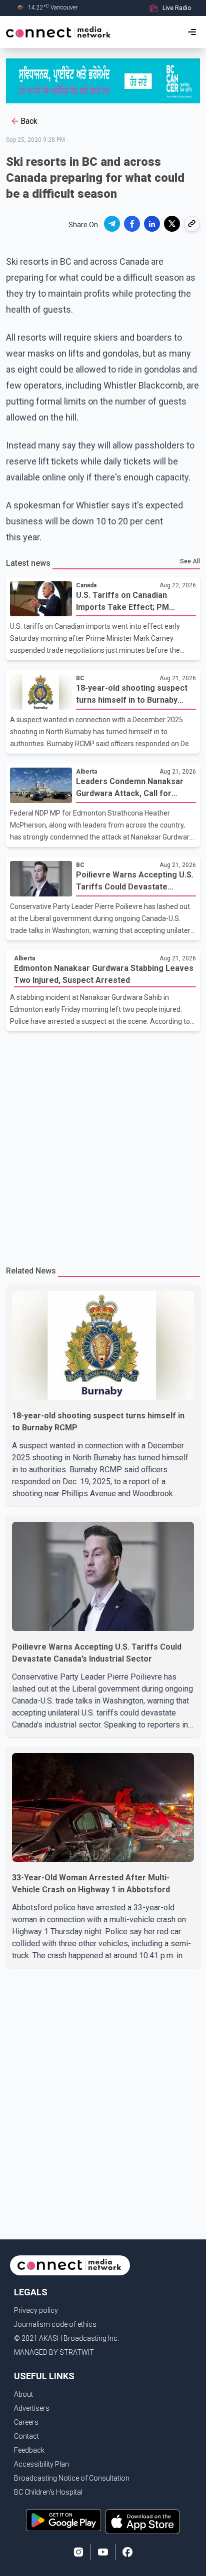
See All (190, 561)
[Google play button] (63, 2522)
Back (29, 121)
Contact (26, 2436)
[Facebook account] (127, 2552)
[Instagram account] (78, 2552)
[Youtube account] (103, 2552)
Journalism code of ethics (55, 2324)
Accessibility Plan (41, 2464)
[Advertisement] (103, 1144)
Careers (26, 2422)
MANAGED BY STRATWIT (54, 2352)
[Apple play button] (142, 2522)
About (23, 2394)
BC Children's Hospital (48, 2492)
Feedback (29, 2450)
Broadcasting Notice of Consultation (72, 2478)
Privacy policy (36, 2310)
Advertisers (32, 2408)
